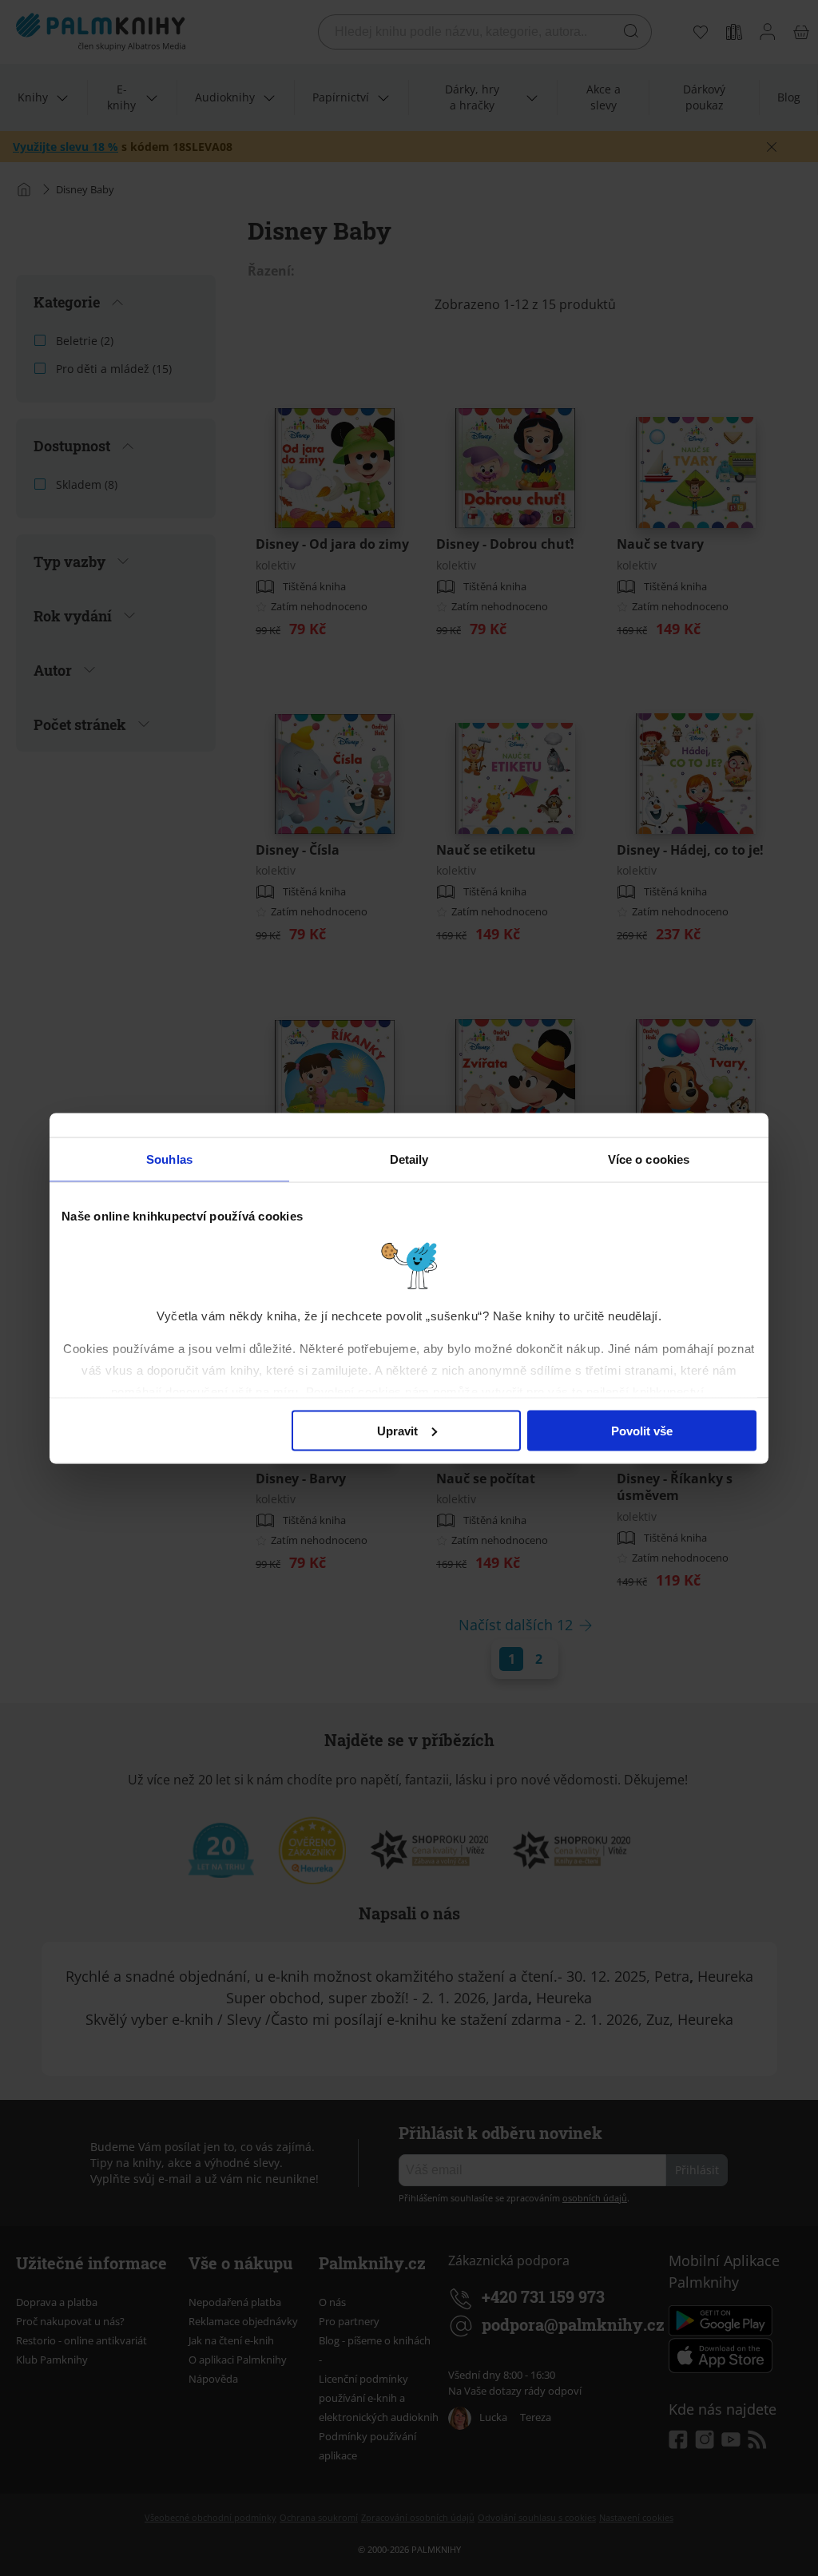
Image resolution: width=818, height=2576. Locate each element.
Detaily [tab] (409, 1159)
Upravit (397, 1430)
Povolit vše (642, 1430)
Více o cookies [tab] (649, 1159)
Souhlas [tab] (169, 1159)
